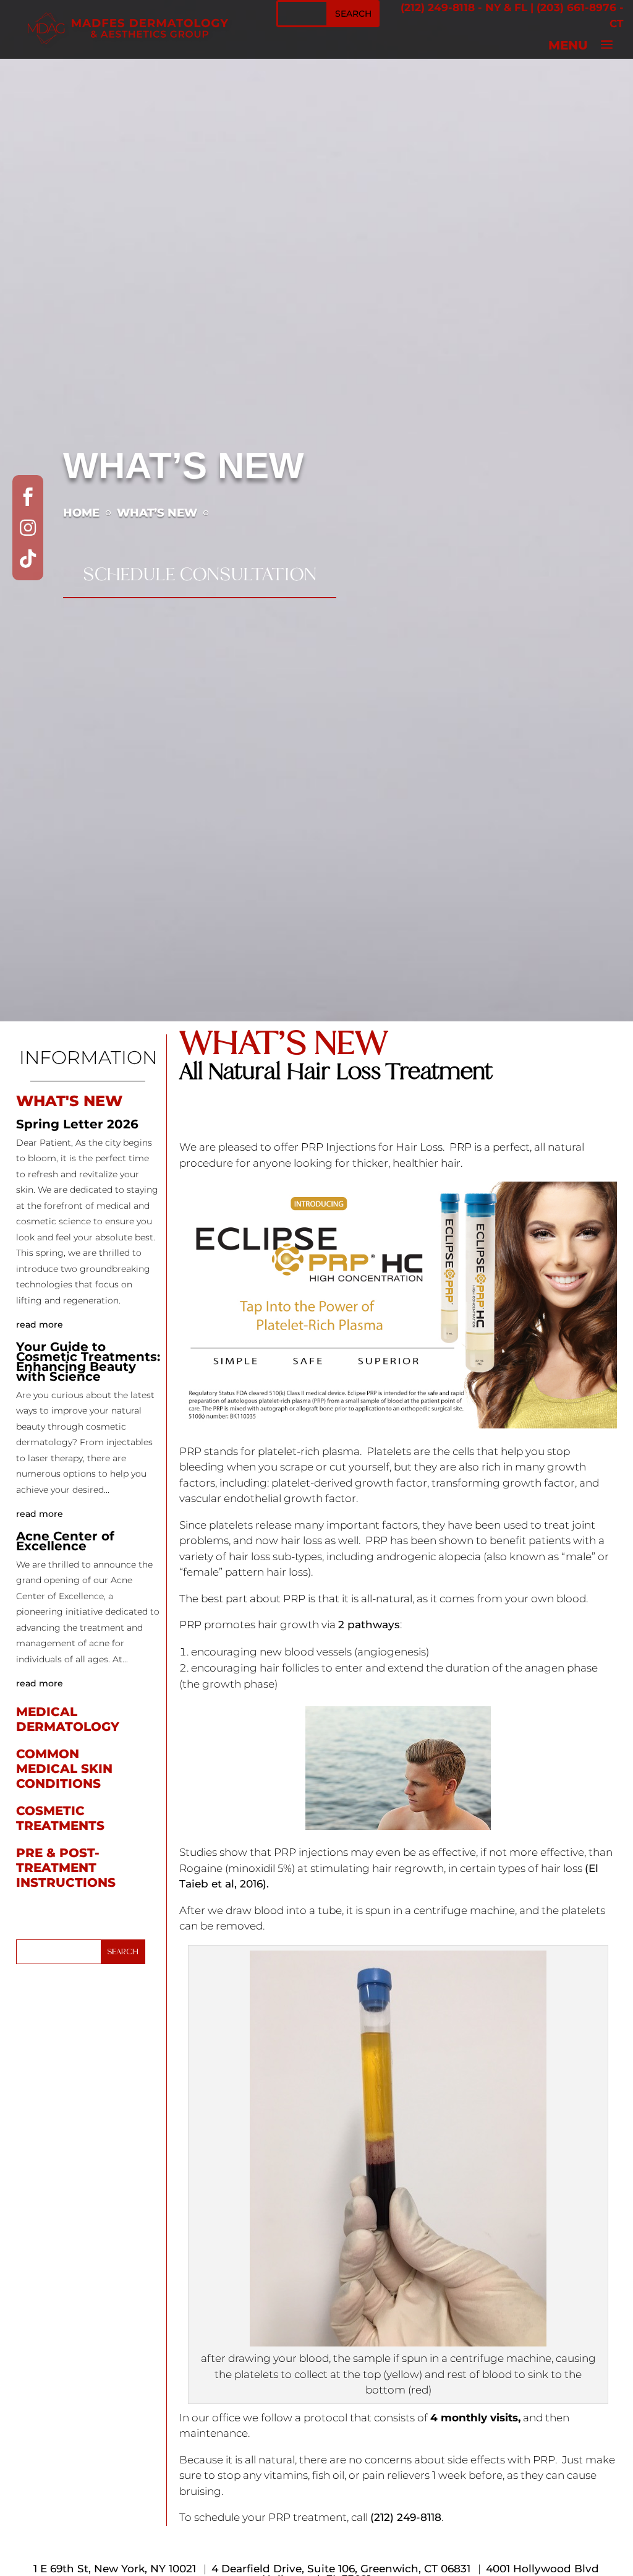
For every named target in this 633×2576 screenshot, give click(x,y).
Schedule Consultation (200, 574)
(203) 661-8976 (576, 7)
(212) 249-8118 (438, 7)
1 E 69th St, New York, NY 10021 (115, 2569)
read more (40, 1324)
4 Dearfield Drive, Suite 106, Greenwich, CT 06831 (341, 2569)
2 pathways (369, 1625)
